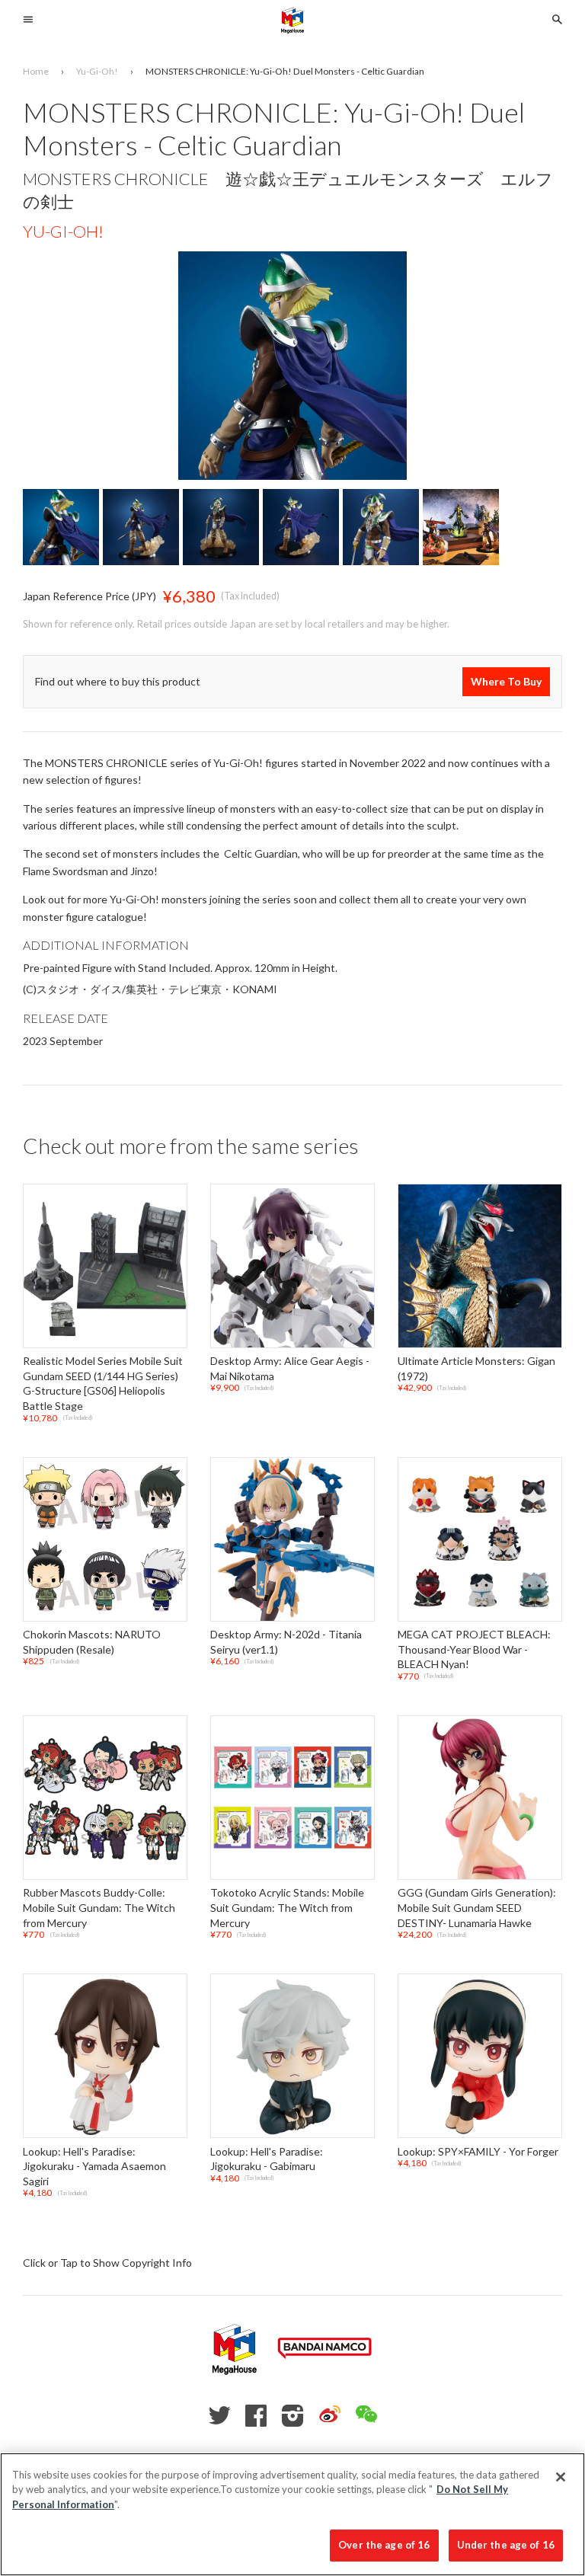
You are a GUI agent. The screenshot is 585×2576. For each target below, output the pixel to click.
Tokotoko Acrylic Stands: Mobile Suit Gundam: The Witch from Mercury (287, 1908)
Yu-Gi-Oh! (63, 231)
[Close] (561, 2477)
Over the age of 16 (384, 2545)
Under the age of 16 (506, 2545)
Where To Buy (506, 681)
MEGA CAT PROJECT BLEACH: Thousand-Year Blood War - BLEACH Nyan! (474, 1649)
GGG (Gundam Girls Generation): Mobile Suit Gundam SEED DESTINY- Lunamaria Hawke (477, 1908)
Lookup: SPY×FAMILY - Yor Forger (478, 2151)
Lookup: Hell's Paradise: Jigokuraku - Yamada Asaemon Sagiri (94, 2166)
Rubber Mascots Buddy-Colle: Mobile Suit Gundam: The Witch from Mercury (99, 1908)
